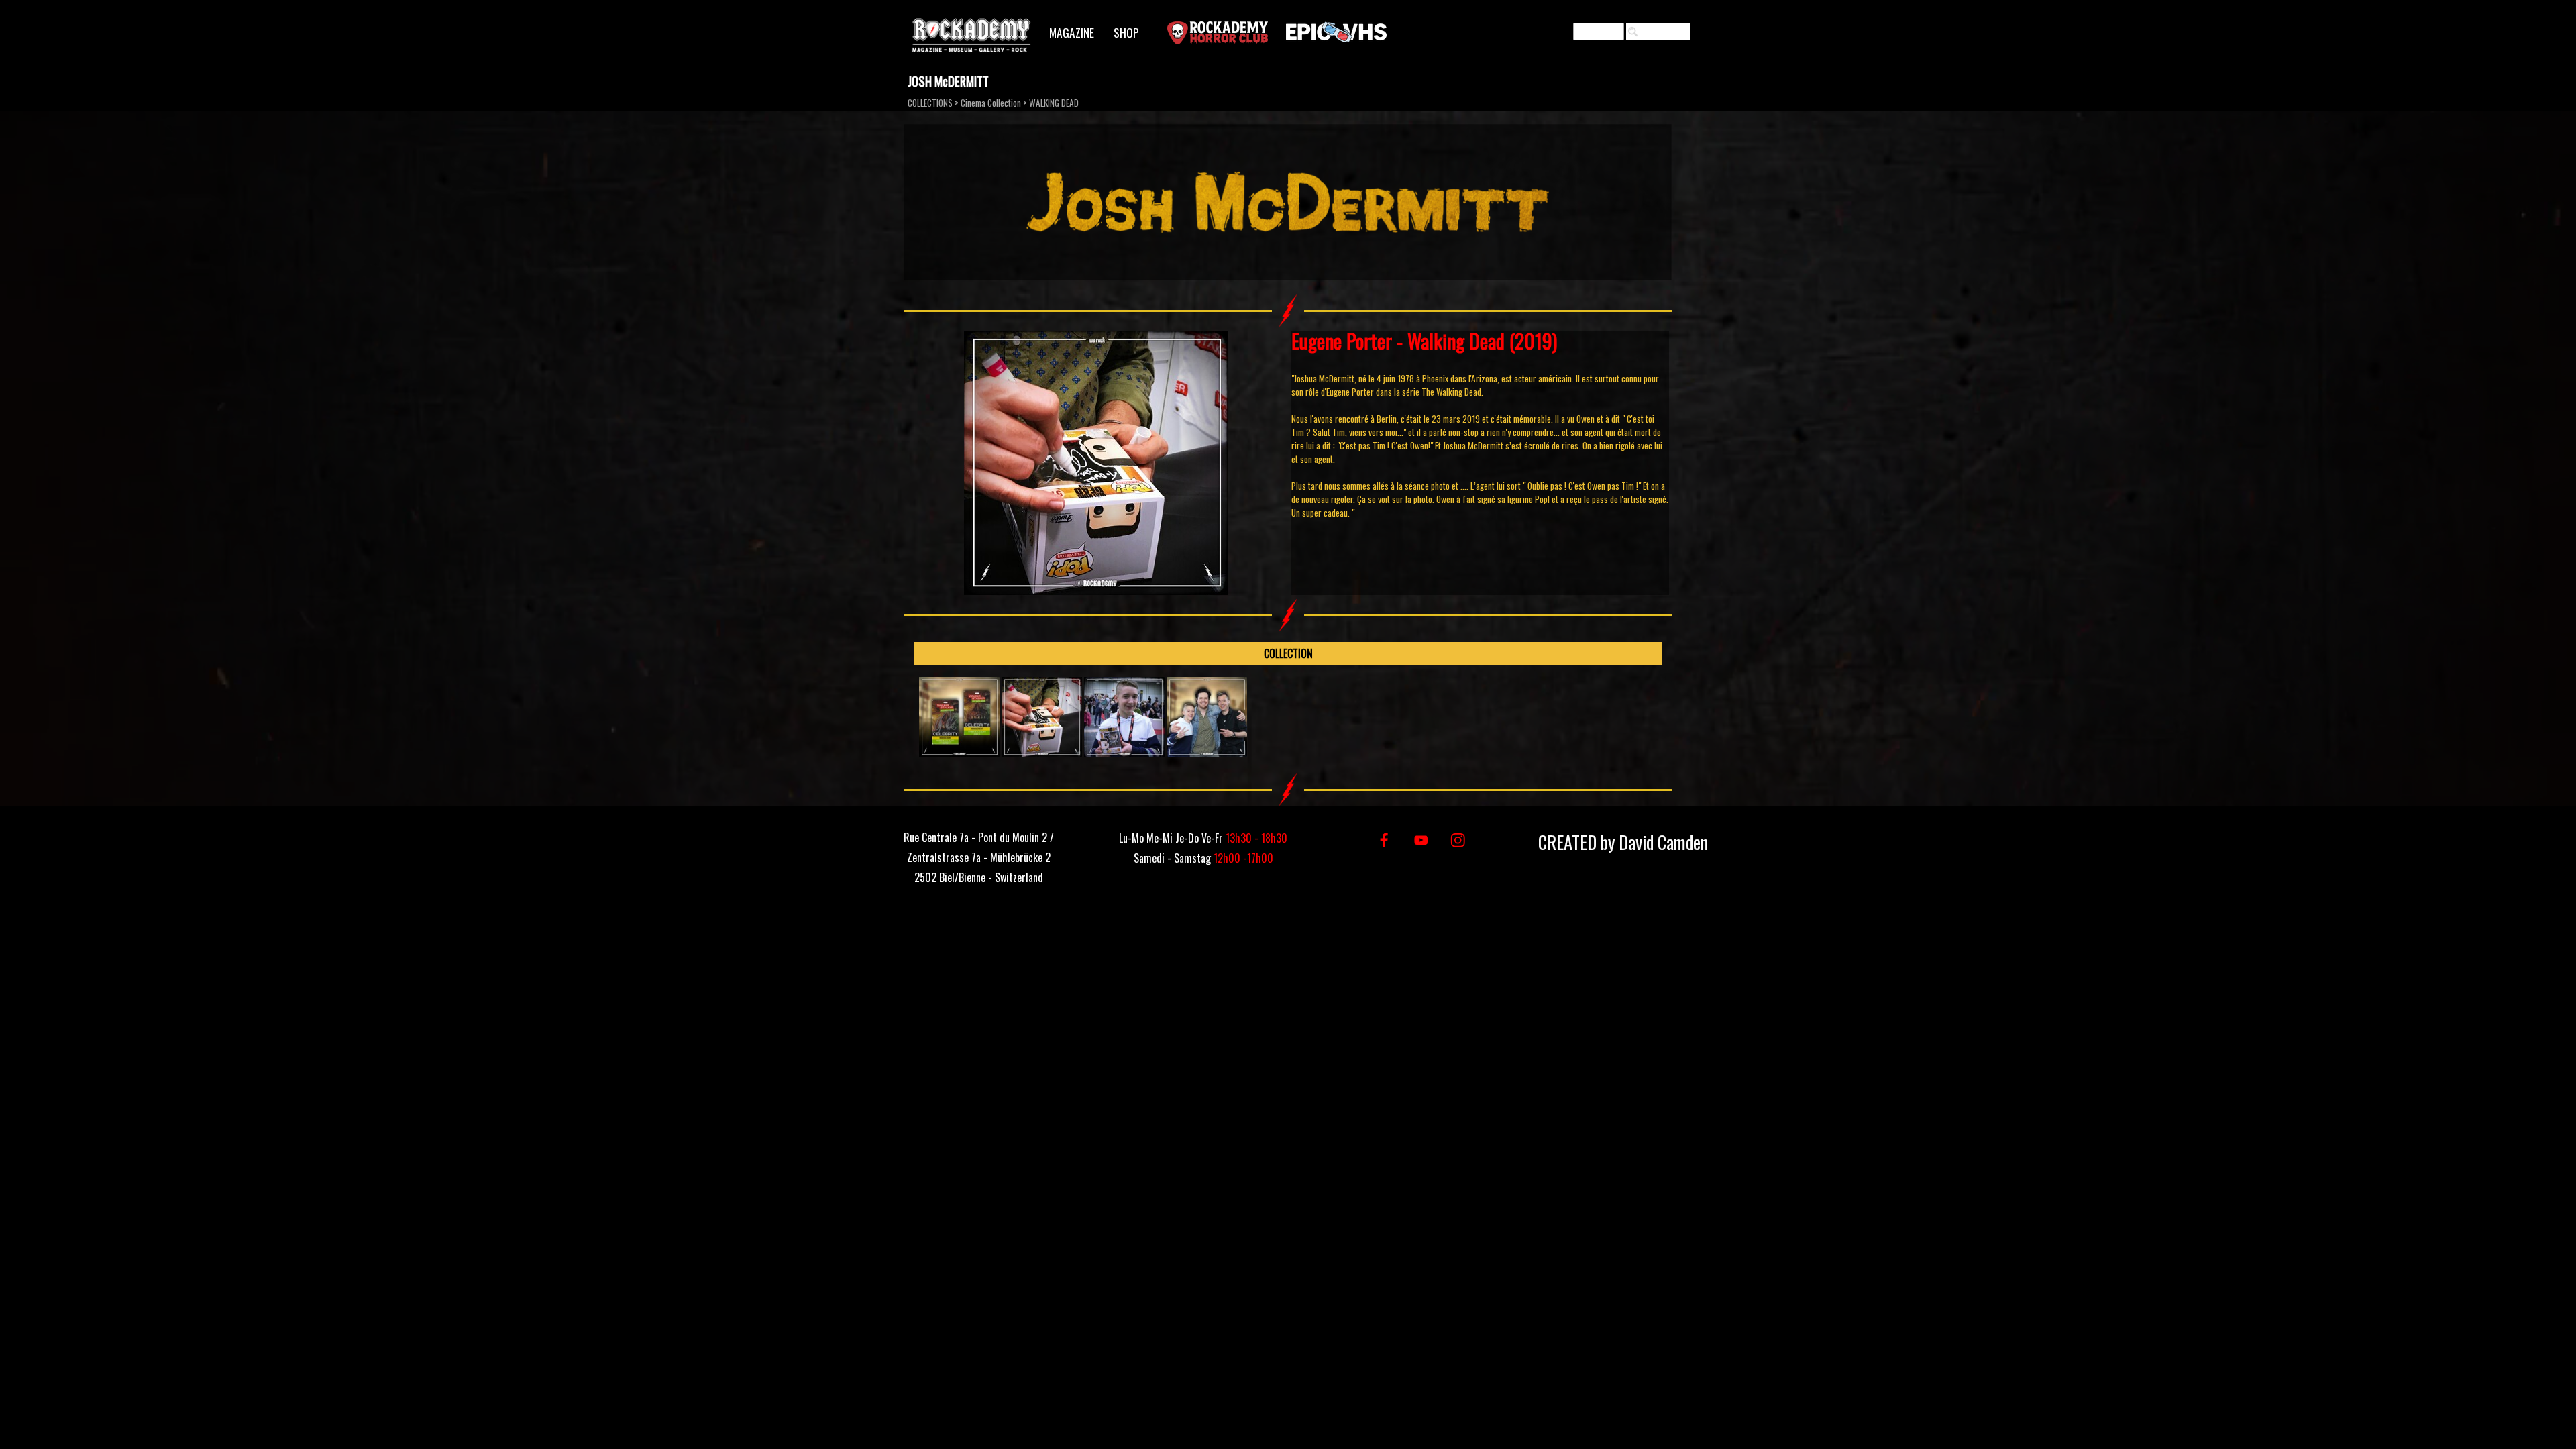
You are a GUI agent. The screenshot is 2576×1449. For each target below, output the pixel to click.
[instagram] (1458, 840)
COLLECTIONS (930, 103)
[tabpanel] (1480, 424)
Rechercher (1664, 32)
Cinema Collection (991, 103)
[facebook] (1384, 840)
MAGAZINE (1072, 32)
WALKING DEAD (1054, 103)
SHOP (1126, 32)
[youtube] (1421, 840)
